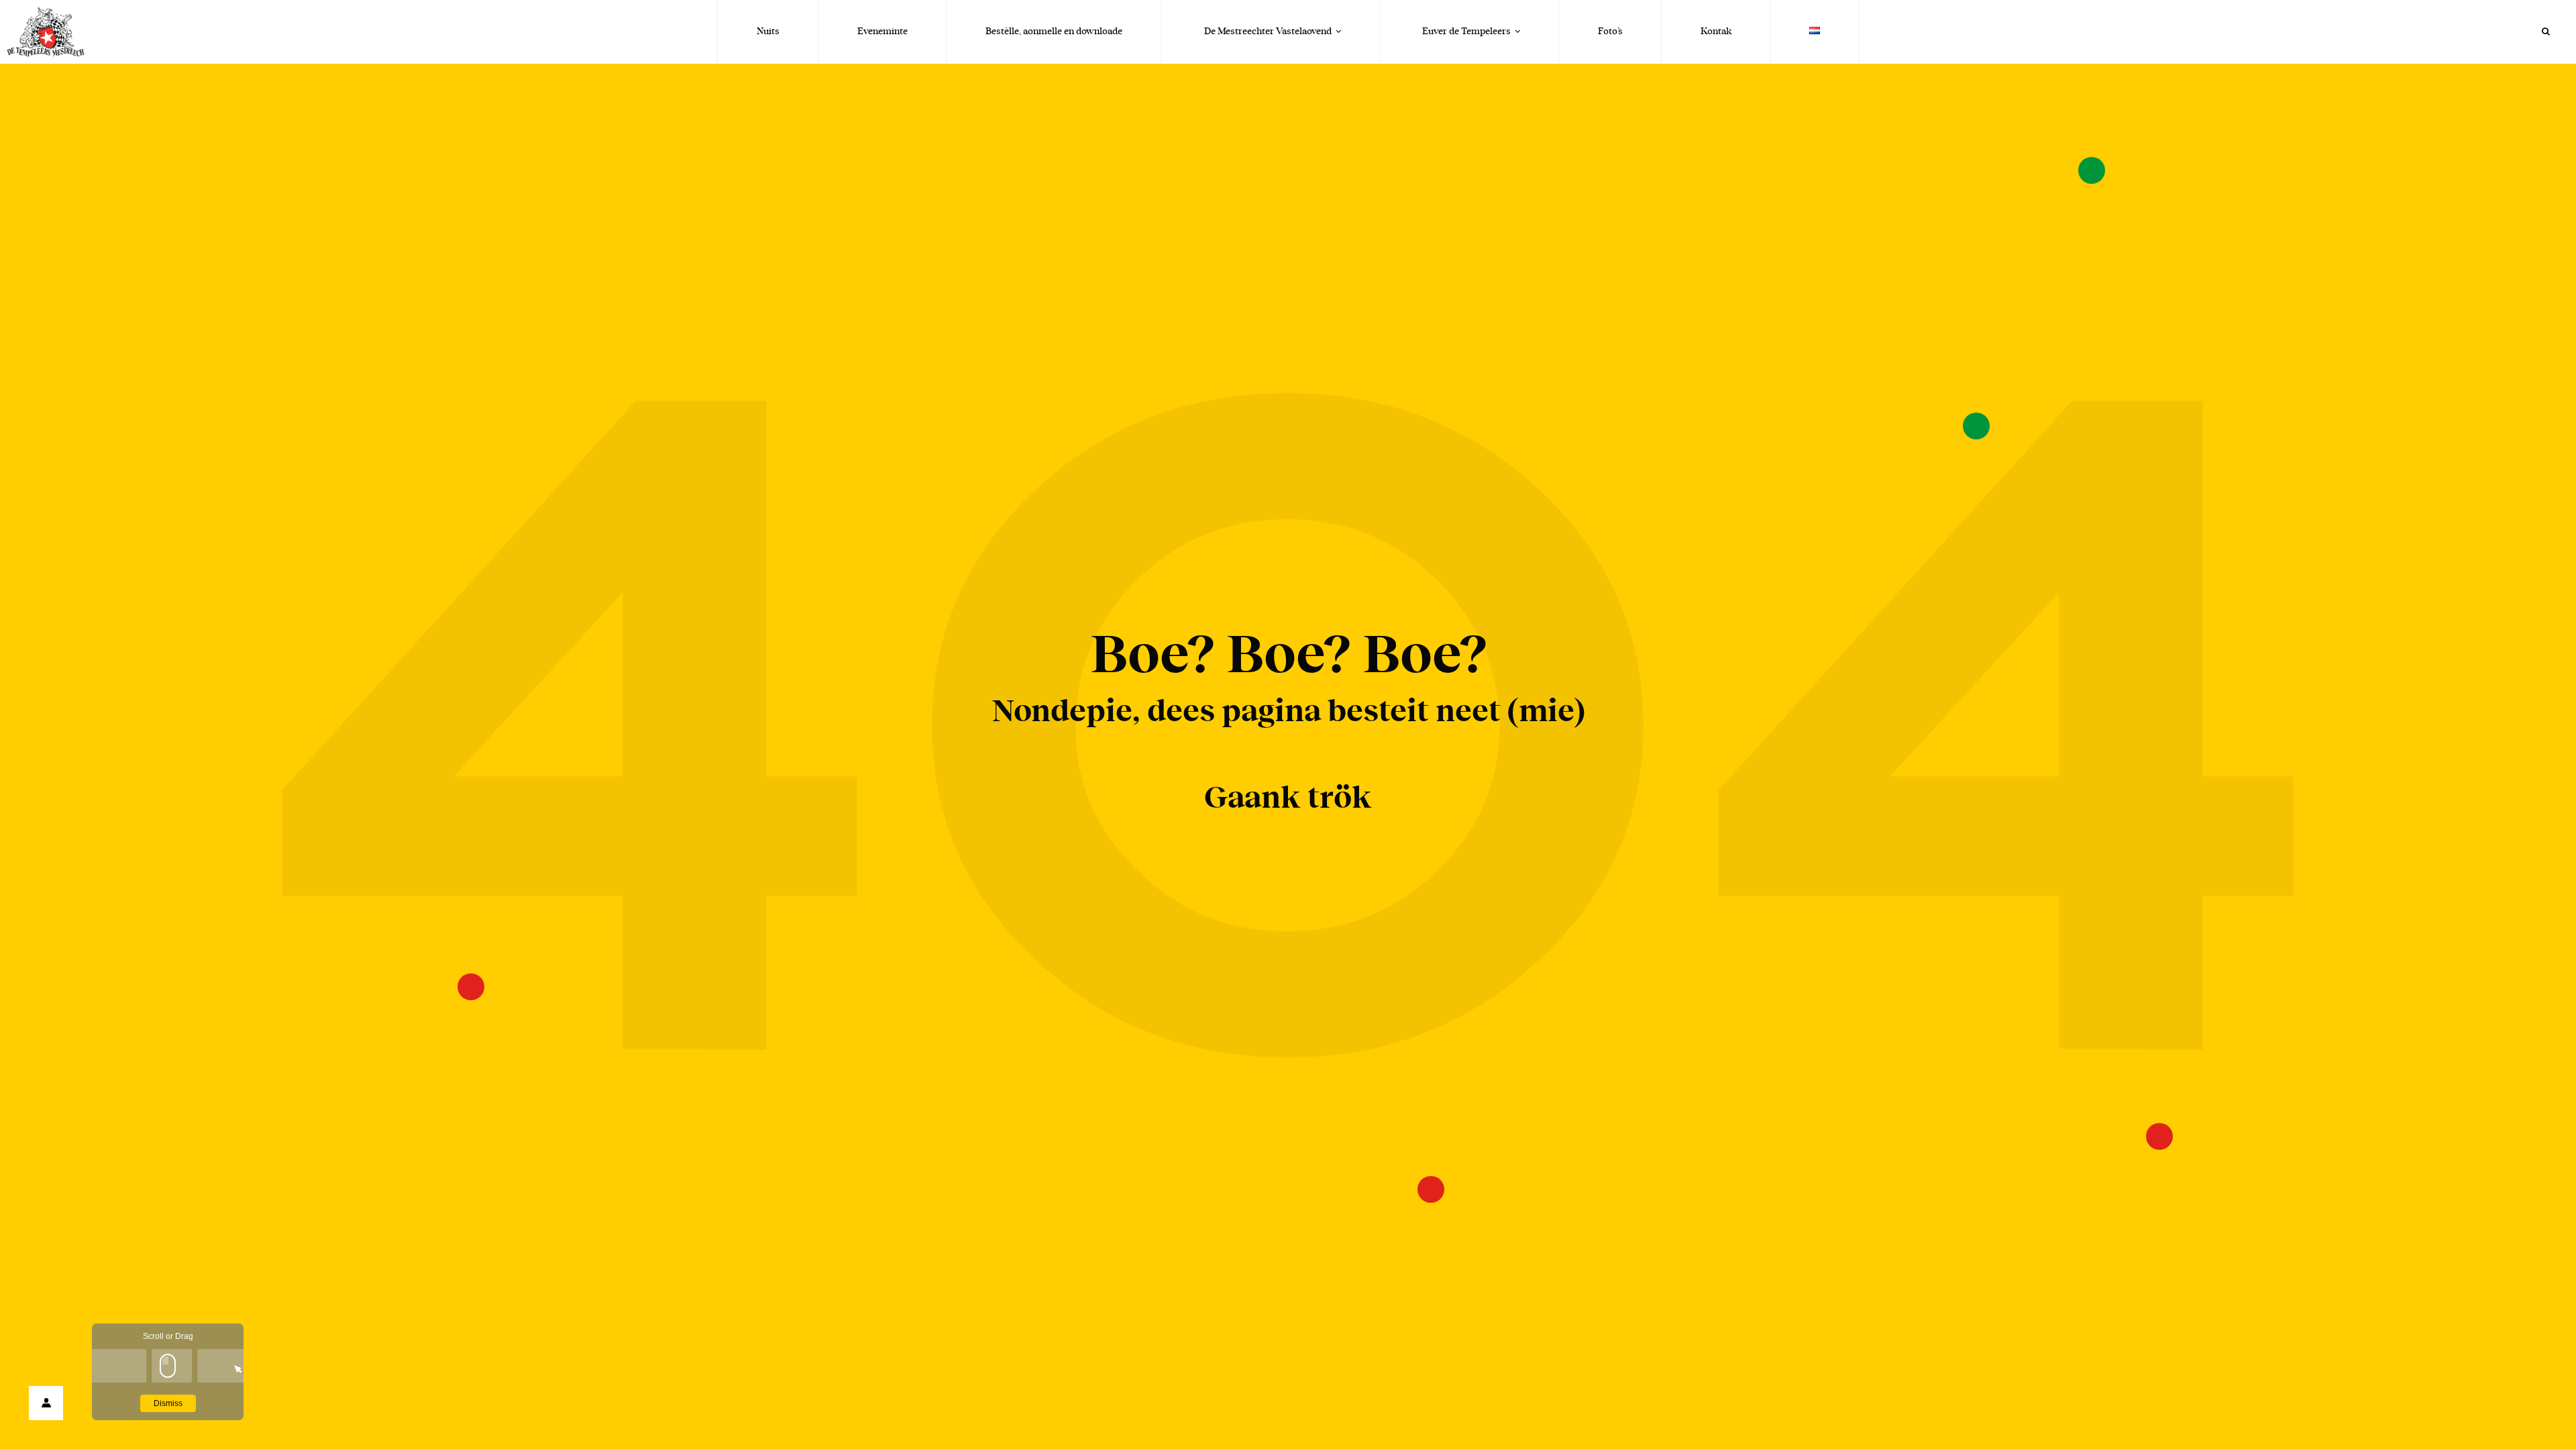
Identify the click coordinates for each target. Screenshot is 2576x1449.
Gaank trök (1288, 798)
